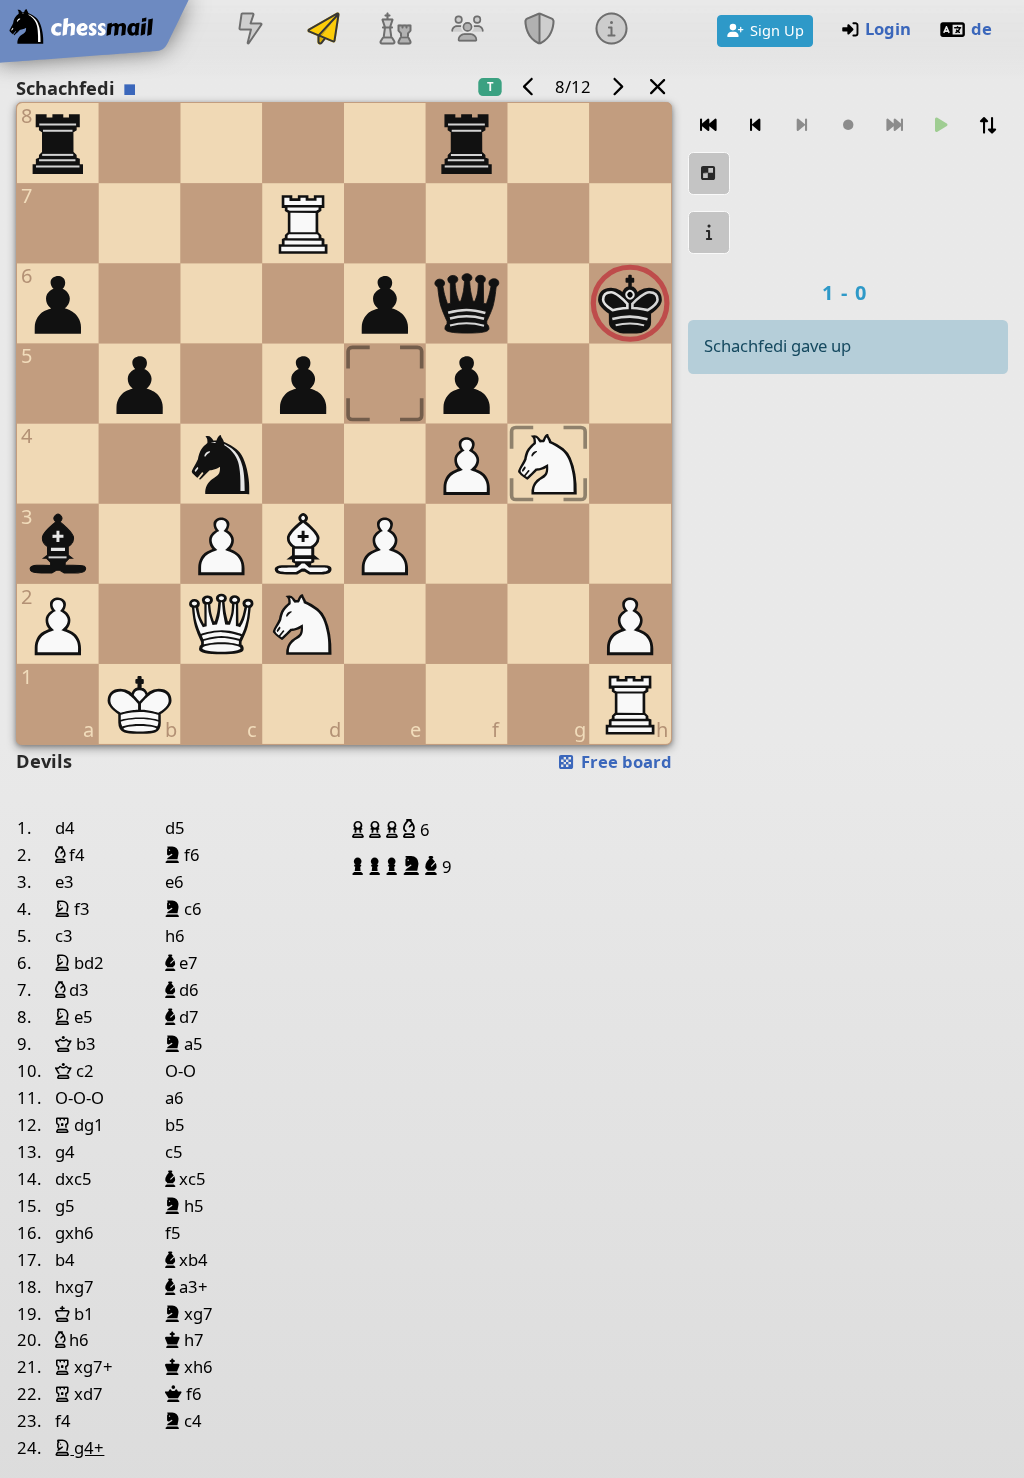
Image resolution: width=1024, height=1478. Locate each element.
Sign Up (777, 30)
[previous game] (529, 86)
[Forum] (467, 30)
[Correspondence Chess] (323, 30)
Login (888, 28)
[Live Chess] (251, 30)
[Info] (612, 30)
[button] (360, 829)
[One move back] (755, 125)
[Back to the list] (658, 86)
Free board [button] (624, 761)
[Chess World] (395, 30)
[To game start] (709, 125)
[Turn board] (987, 125)
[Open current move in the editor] (709, 173)
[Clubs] (540, 30)
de (981, 28)
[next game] (617, 86)
